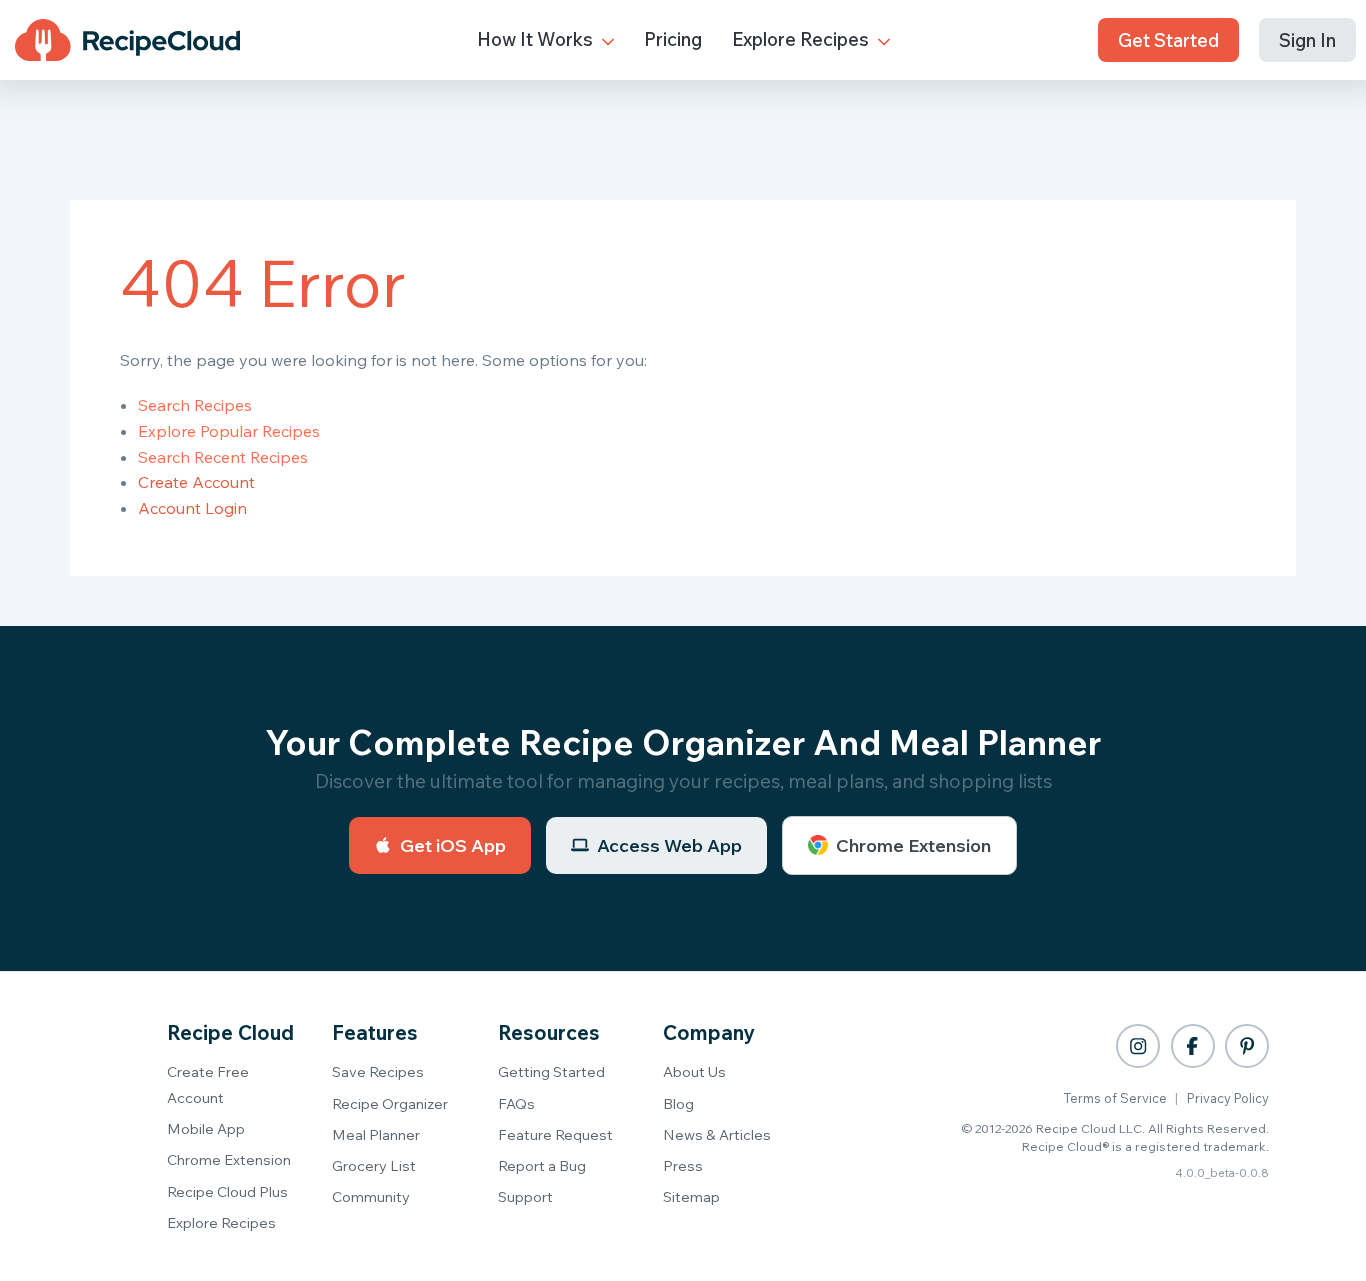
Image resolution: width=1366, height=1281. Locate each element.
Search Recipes (195, 405)
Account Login (192, 508)
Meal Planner (376, 1134)
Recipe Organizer (390, 1103)
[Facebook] (1193, 1046)
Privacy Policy (1228, 1098)
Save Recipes (378, 1071)
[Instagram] (1138, 1046)
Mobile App (206, 1128)
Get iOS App (453, 845)
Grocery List (374, 1165)
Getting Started (551, 1071)
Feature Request (555, 1134)
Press (683, 1165)
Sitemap (691, 1196)
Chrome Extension (913, 845)
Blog (678, 1103)
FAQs (516, 1103)
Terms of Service (1115, 1098)
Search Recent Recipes (223, 457)
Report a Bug (542, 1165)
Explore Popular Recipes (229, 431)
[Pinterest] (1247, 1046)
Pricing (673, 39)
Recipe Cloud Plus (227, 1191)
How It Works (537, 39)
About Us (694, 1071)
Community (371, 1196)
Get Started (1168, 40)
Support (525, 1196)
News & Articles (717, 1134)
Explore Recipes (802, 39)
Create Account (196, 482)
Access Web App (669, 845)
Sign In (1307, 40)
